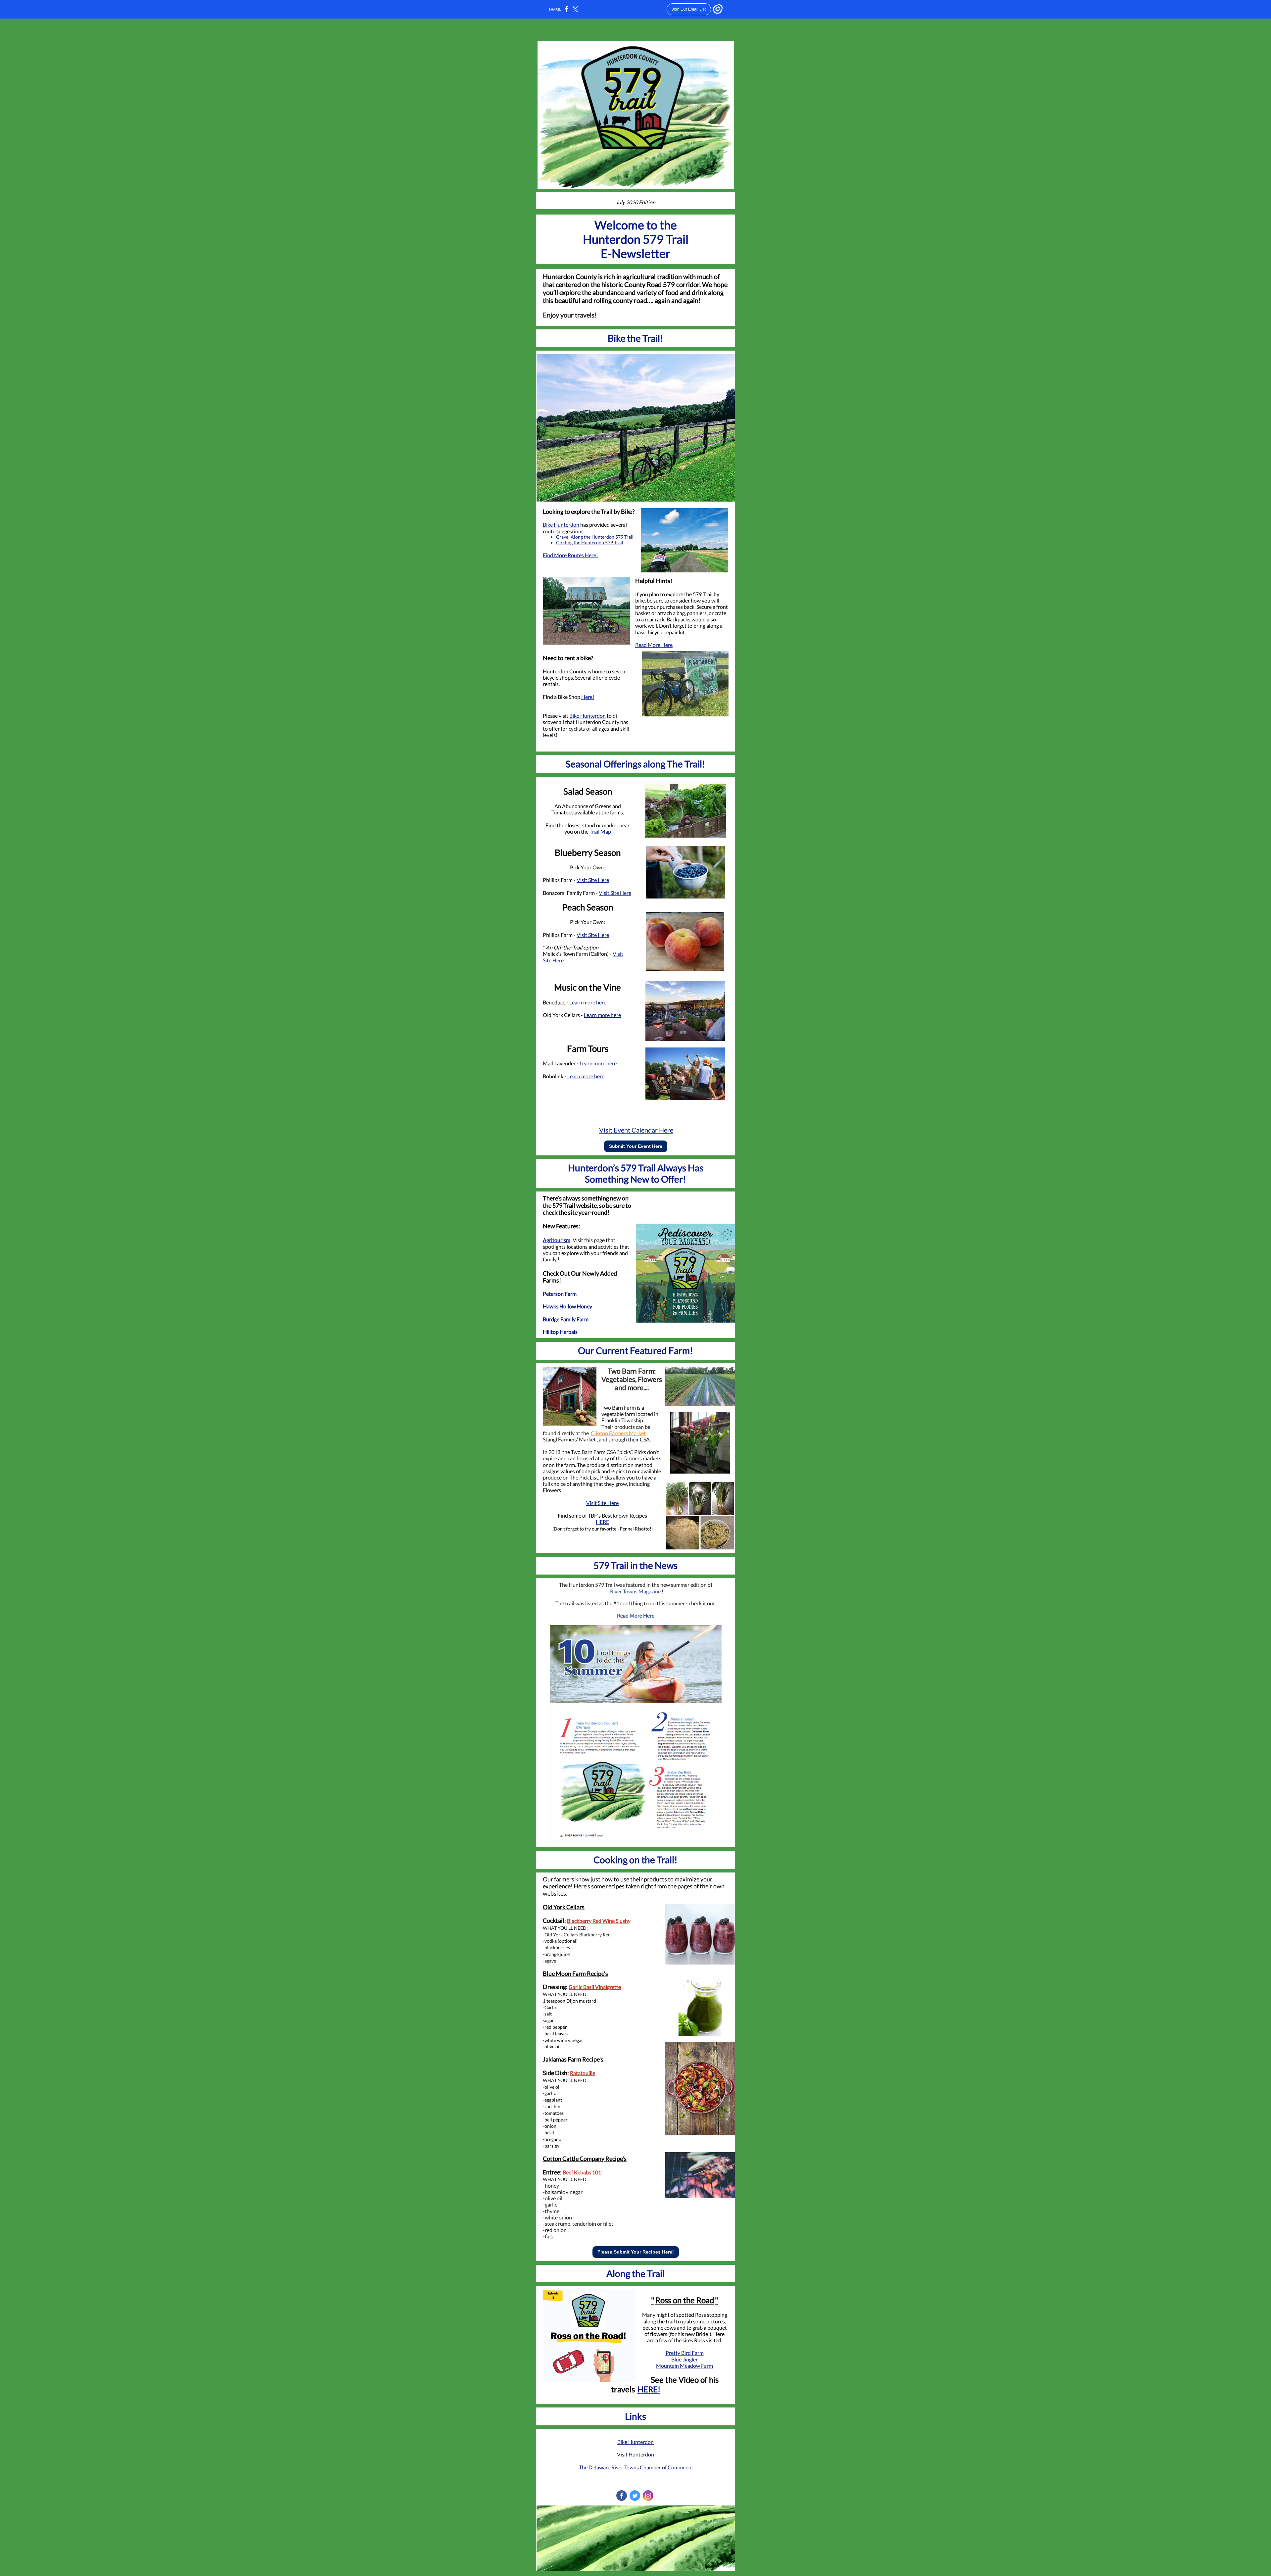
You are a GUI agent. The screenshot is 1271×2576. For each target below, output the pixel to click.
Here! (588, 697)
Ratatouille (583, 2073)
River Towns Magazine (635, 1591)
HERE (602, 1522)
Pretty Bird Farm (685, 2353)
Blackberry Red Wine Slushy (599, 1921)
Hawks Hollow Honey (567, 1306)
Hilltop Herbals (560, 1332)
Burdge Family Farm (566, 1319)
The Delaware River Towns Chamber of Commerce (636, 2467)
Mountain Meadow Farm (684, 2366)
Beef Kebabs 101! (583, 2172)
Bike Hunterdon (561, 525)
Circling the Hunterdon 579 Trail (590, 542)
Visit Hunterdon (635, 2454)
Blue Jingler (684, 2359)
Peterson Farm (560, 1294)
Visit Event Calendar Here (636, 1130)
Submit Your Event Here (636, 1146)
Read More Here (654, 645)
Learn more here (588, 1002)
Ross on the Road (685, 2300)
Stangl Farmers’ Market (569, 1439)
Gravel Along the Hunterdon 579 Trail (595, 537)
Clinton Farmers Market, (619, 1433)
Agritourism (557, 1240)
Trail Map (600, 831)
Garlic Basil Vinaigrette (595, 1987)
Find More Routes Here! (570, 555)
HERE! (649, 2389)
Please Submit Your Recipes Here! (636, 2252)
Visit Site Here (593, 880)
